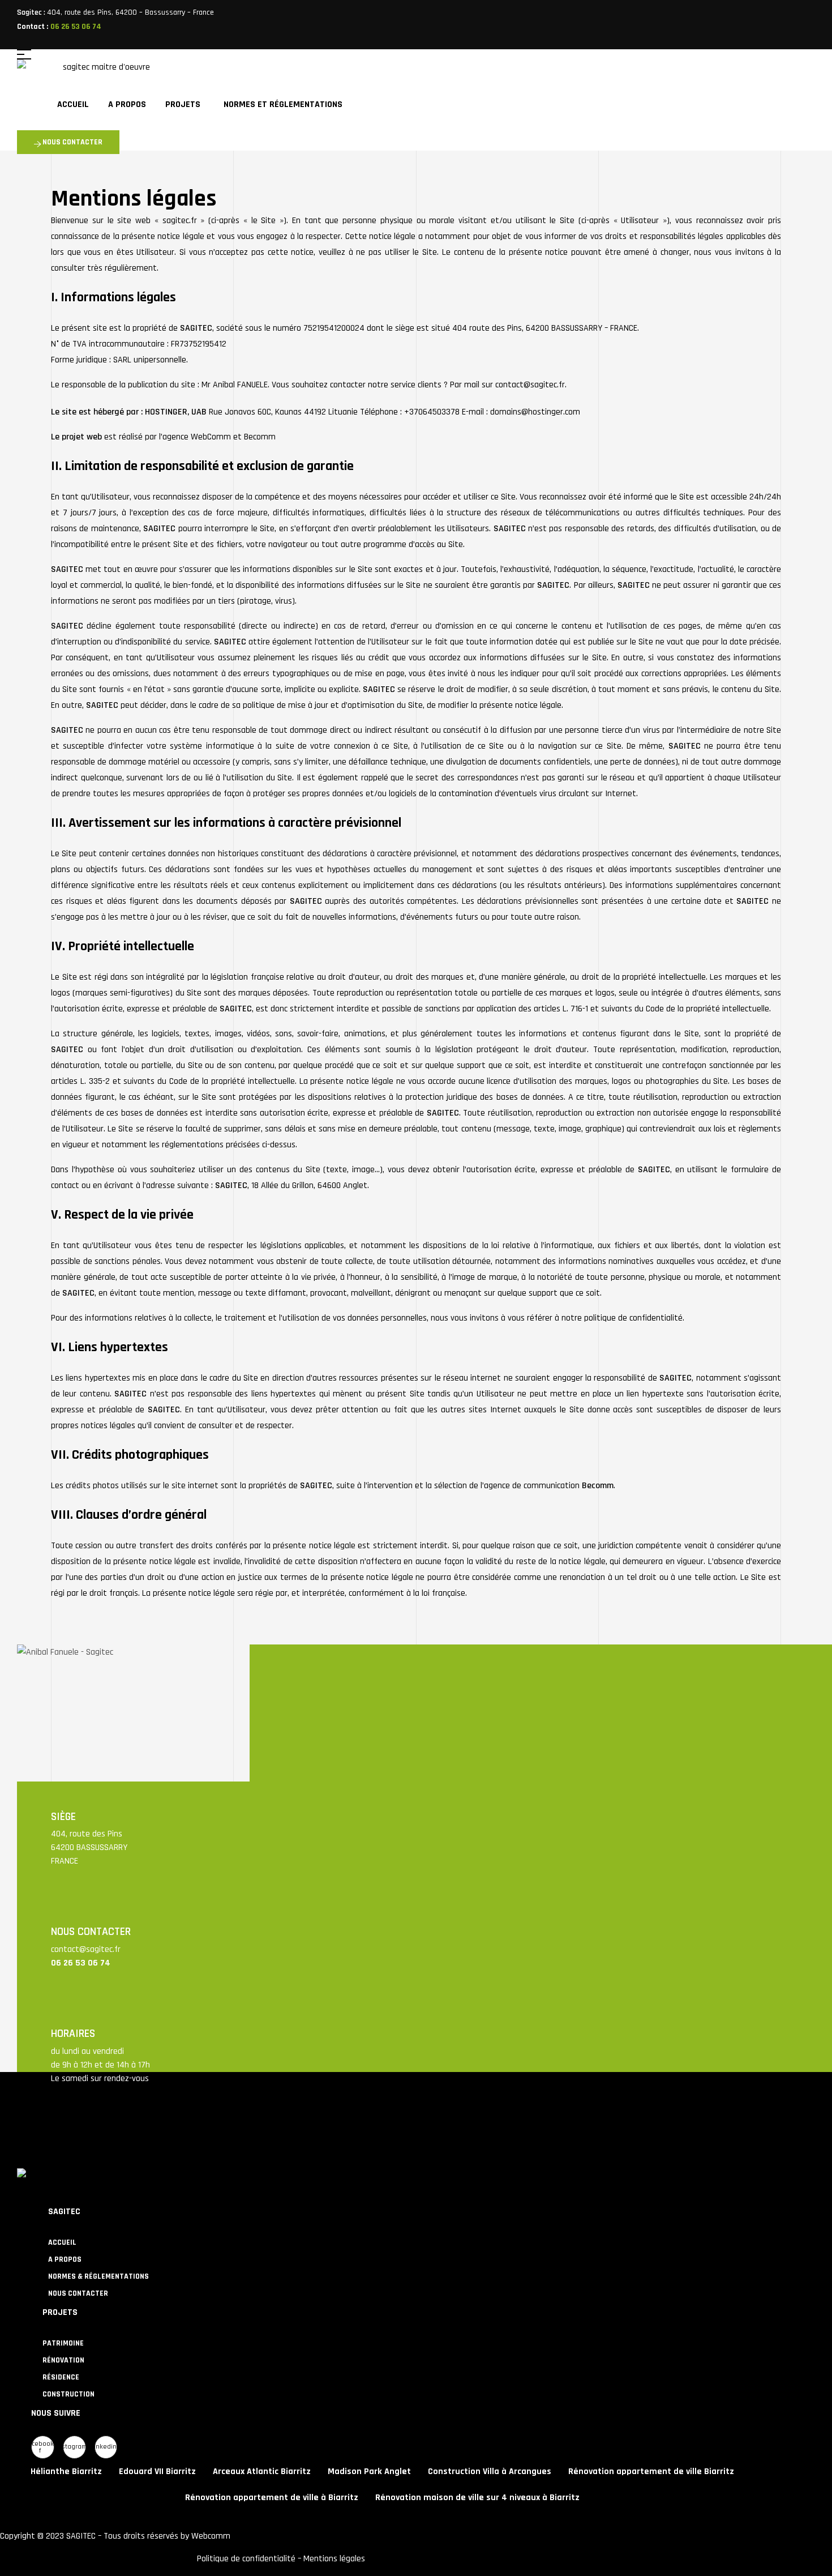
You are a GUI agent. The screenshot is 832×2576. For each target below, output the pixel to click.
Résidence (61, 2377)
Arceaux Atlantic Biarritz (262, 2472)
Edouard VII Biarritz (157, 2472)
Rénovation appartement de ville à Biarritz (272, 2498)
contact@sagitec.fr (86, 1949)
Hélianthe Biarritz (66, 2472)
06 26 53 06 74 (76, 27)
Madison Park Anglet (369, 2472)
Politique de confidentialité (246, 2559)
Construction (68, 2394)
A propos (65, 2259)
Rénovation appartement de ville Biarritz (651, 2472)
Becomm (260, 437)
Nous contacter (78, 2293)
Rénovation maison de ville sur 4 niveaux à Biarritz (477, 2498)
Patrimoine (63, 2343)
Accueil (62, 2242)
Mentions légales (334, 2559)
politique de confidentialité (633, 1318)
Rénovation (63, 2360)
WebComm (211, 437)
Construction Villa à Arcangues (490, 2472)
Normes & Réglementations (98, 2276)
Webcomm (211, 2536)
